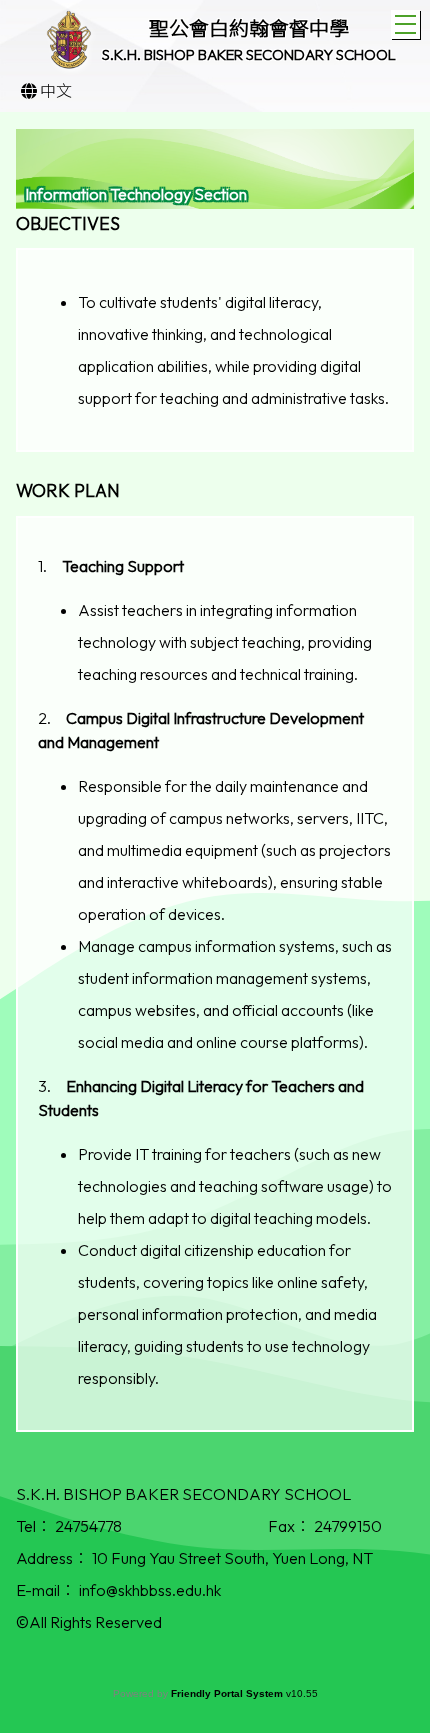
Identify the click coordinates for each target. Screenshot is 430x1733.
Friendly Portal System (228, 1693)
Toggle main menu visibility (405, 24)
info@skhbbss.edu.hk (150, 1590)
